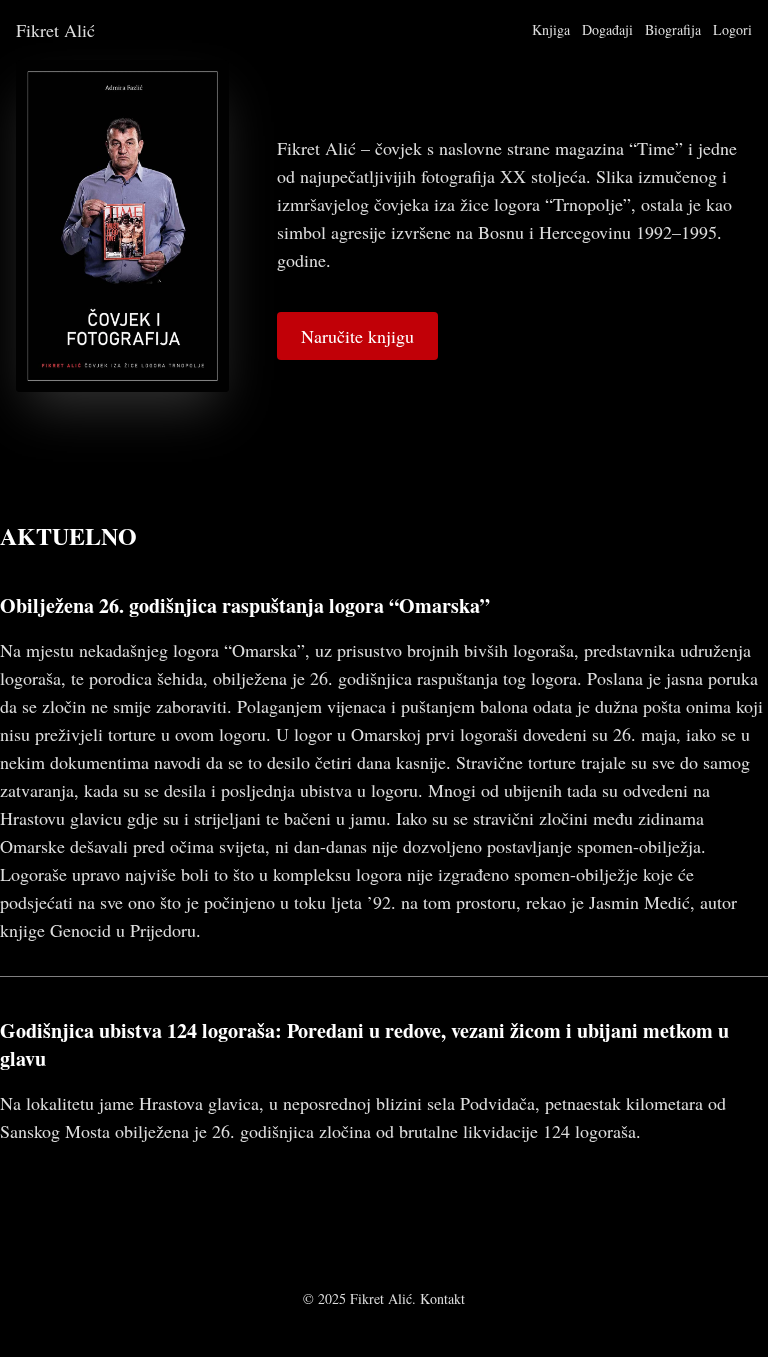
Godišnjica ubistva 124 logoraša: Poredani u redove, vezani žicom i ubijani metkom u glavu (364, 1044)
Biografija (673, 29)
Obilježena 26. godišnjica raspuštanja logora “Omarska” (245, 605)
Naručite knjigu (357, 336)
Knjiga (551, 29)
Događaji (607, 29)
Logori (732, 29)
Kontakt (442, 1298)
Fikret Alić (55, 30)
